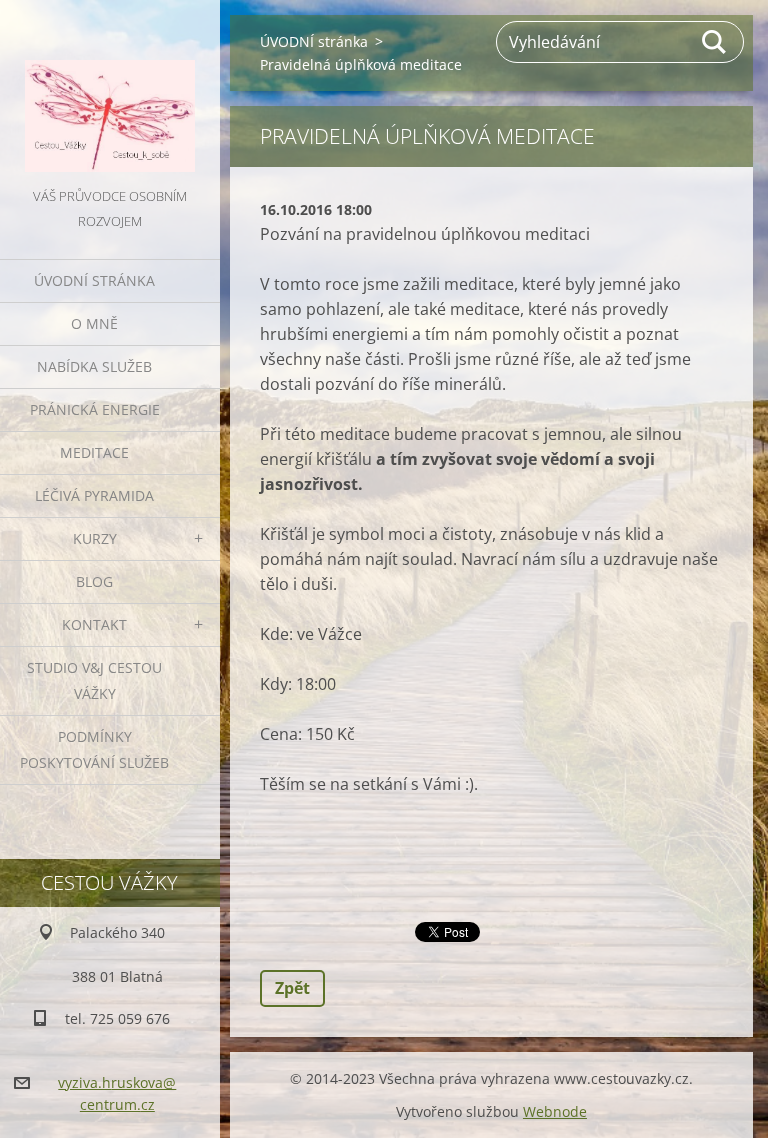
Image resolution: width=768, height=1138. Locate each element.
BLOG (94, 581)
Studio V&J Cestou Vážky (94, 680)
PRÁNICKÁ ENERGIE (95, 409)
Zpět (292, 988)
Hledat (715, 42)
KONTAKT (94, 624)
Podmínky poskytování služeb (94, 749)
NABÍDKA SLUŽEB (94, 366)
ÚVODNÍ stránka (94, 280)
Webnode (555, 1111)
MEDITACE (94, 452)
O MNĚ (94, 323)
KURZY (95, 538)
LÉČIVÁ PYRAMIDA (94, 495)
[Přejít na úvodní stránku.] (110, 92)
